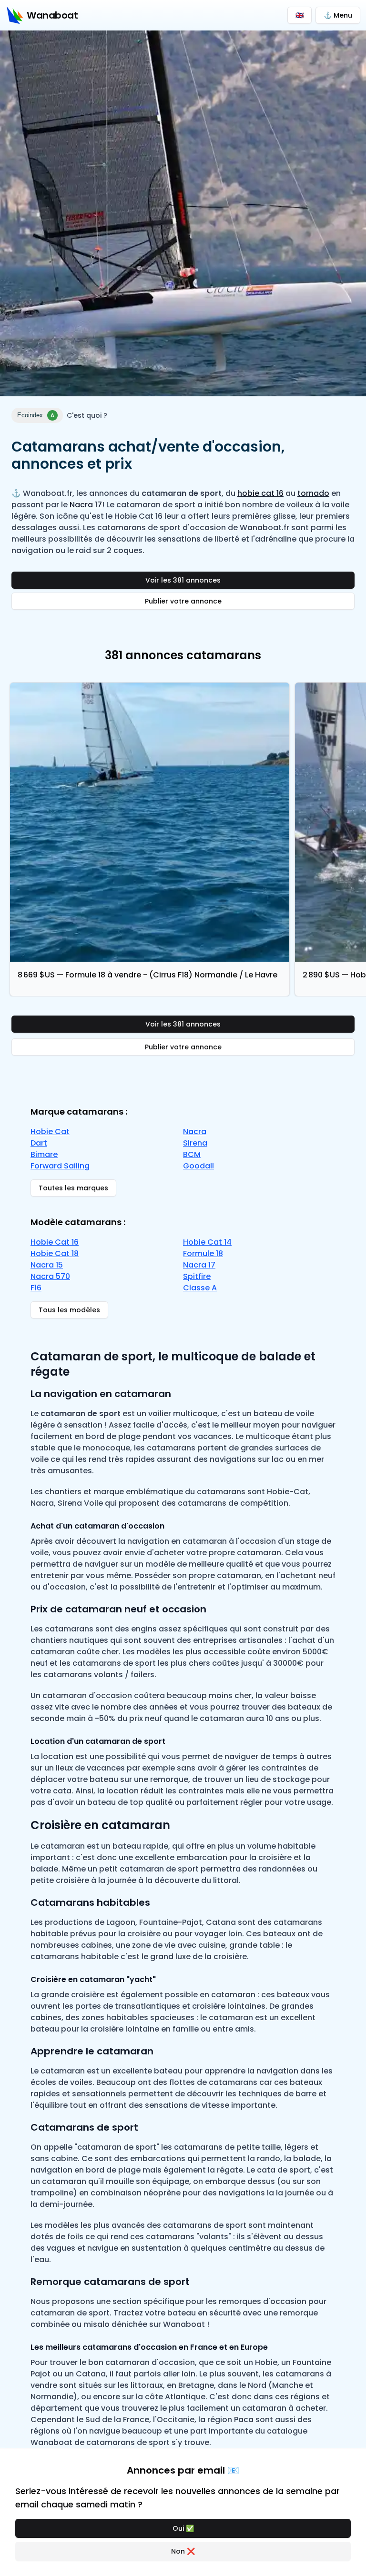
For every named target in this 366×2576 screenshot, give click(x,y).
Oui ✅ (183, 2528)
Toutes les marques (73, 1188)
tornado (313, 493)
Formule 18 (203, 1253)
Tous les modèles (69, 1310)
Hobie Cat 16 (55, 1242)
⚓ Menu (338, 15)
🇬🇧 (300, 15)
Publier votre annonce (183, 601)
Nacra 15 (47, 1265)
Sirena (195, 1143)
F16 (36, 1288)
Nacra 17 (86, 505)
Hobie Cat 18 (55, 1253)
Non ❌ (183, 2551)
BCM (192, 1154)
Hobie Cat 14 (207, 1242)
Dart (39, 1143)
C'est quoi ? (87, 415)
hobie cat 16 (260, 493)
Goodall (198, 1166)
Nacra (195, 1132)
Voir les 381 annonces (183, 580)
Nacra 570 (50, 1276)
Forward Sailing (60, 1166)
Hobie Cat (50, 1132)
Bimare (44, 1154)
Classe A (200, 1288)
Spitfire (197, 1276)
